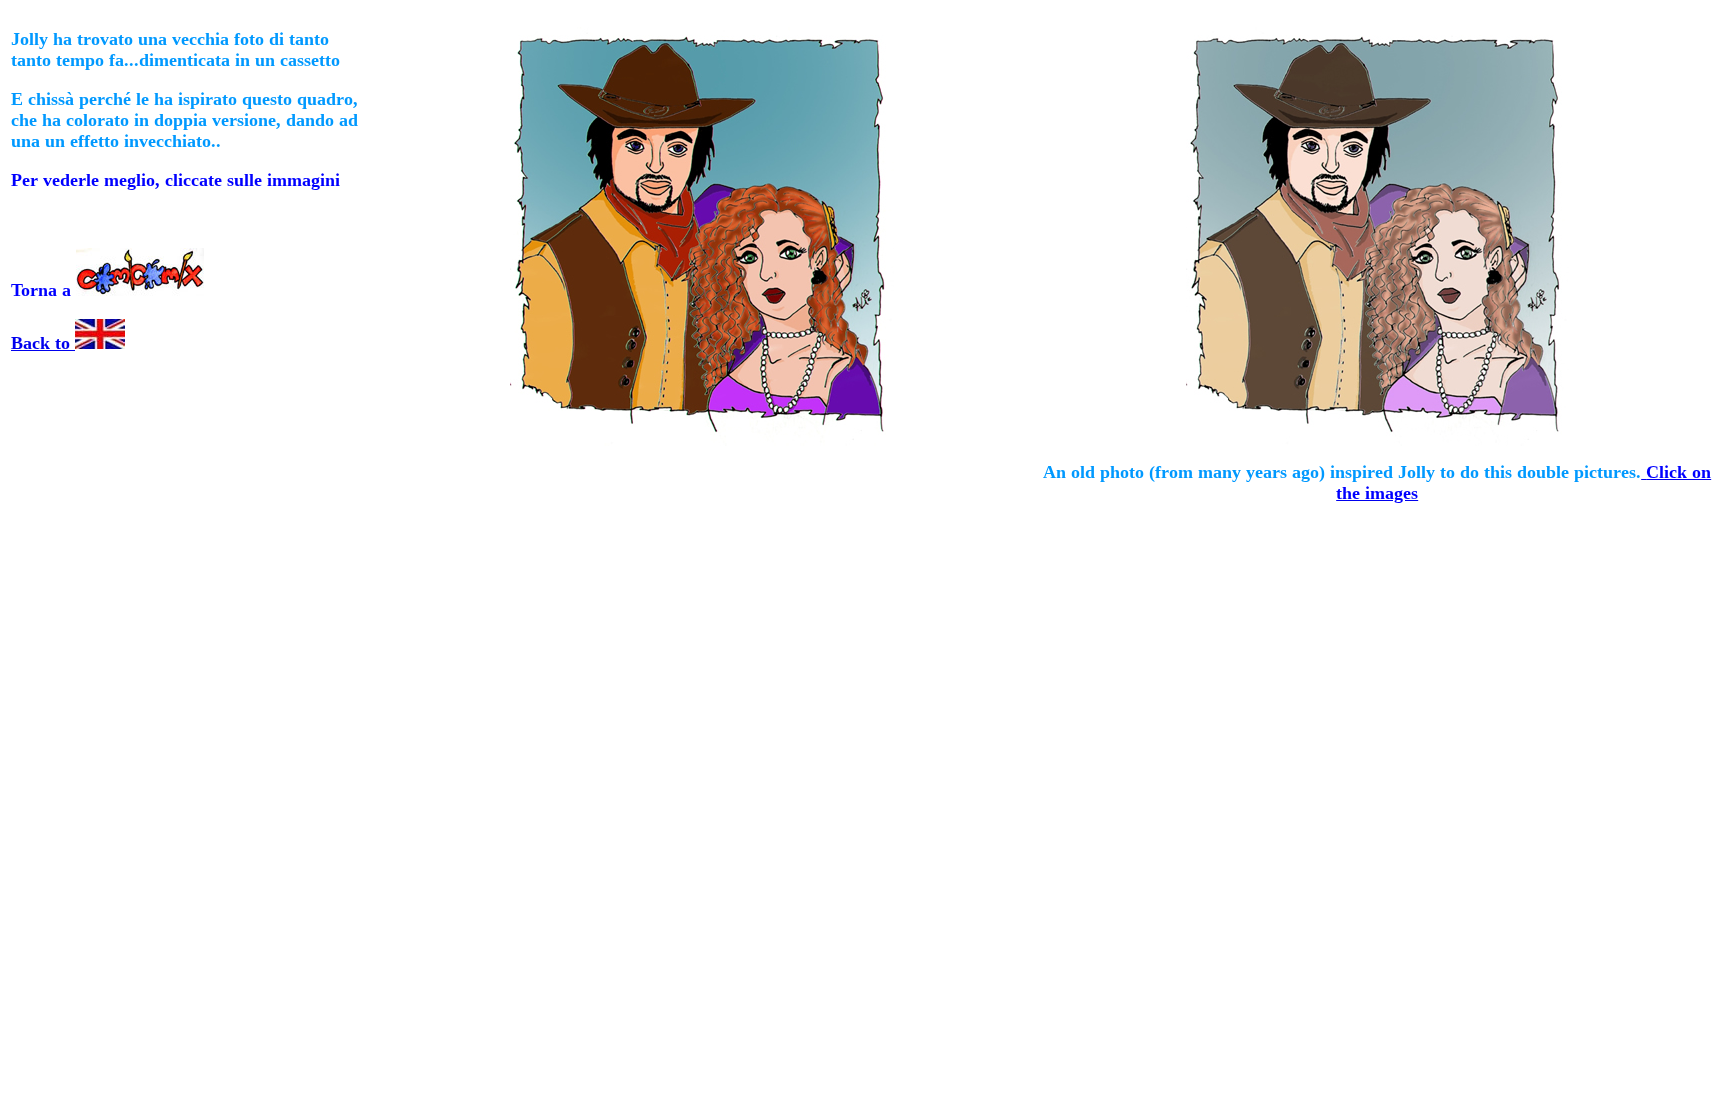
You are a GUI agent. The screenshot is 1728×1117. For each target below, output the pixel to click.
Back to (43, 343)
